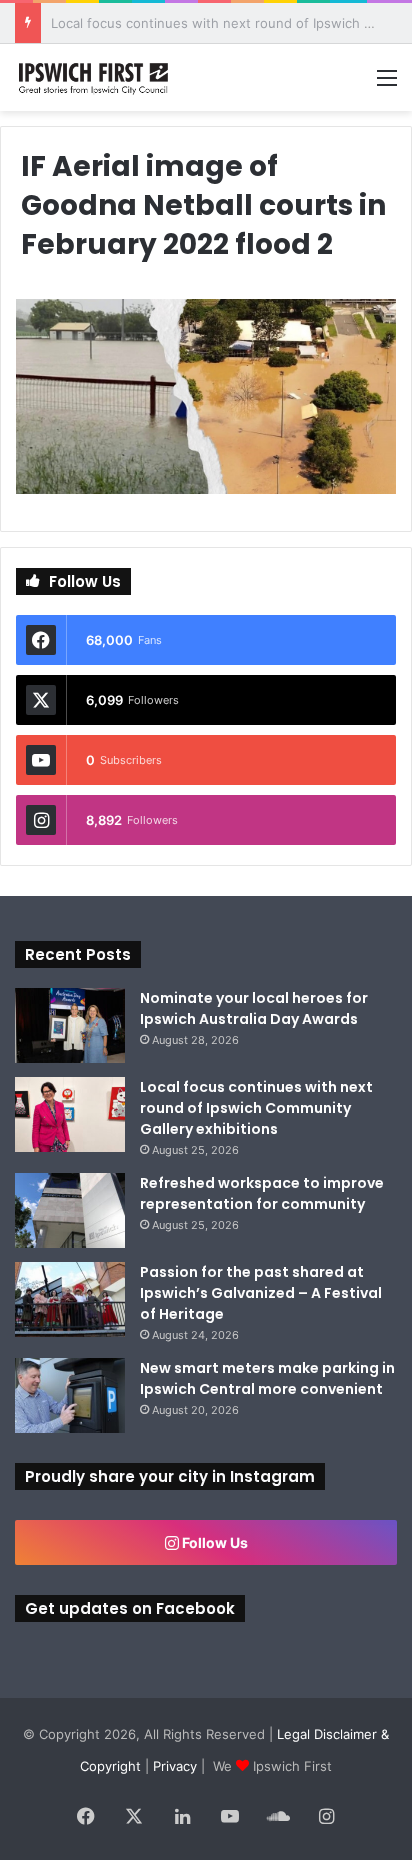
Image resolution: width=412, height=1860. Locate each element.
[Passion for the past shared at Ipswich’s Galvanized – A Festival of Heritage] (70, 1299)
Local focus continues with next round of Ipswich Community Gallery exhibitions (256, 1108)
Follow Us (213, 1542)
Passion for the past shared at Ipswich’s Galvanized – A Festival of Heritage (261, 1293)
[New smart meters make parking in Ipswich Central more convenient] (70, 1395)
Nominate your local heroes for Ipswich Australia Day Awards (254, 1008)
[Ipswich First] (95, 77)
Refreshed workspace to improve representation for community (262, 1193)
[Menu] (387, 84)
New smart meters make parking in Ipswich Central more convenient (267, 1378)
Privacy (175, 1766)
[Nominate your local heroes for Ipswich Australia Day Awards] (70, 1025)
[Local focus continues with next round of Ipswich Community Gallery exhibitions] (70, 1114)
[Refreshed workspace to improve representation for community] (70, 1210)
